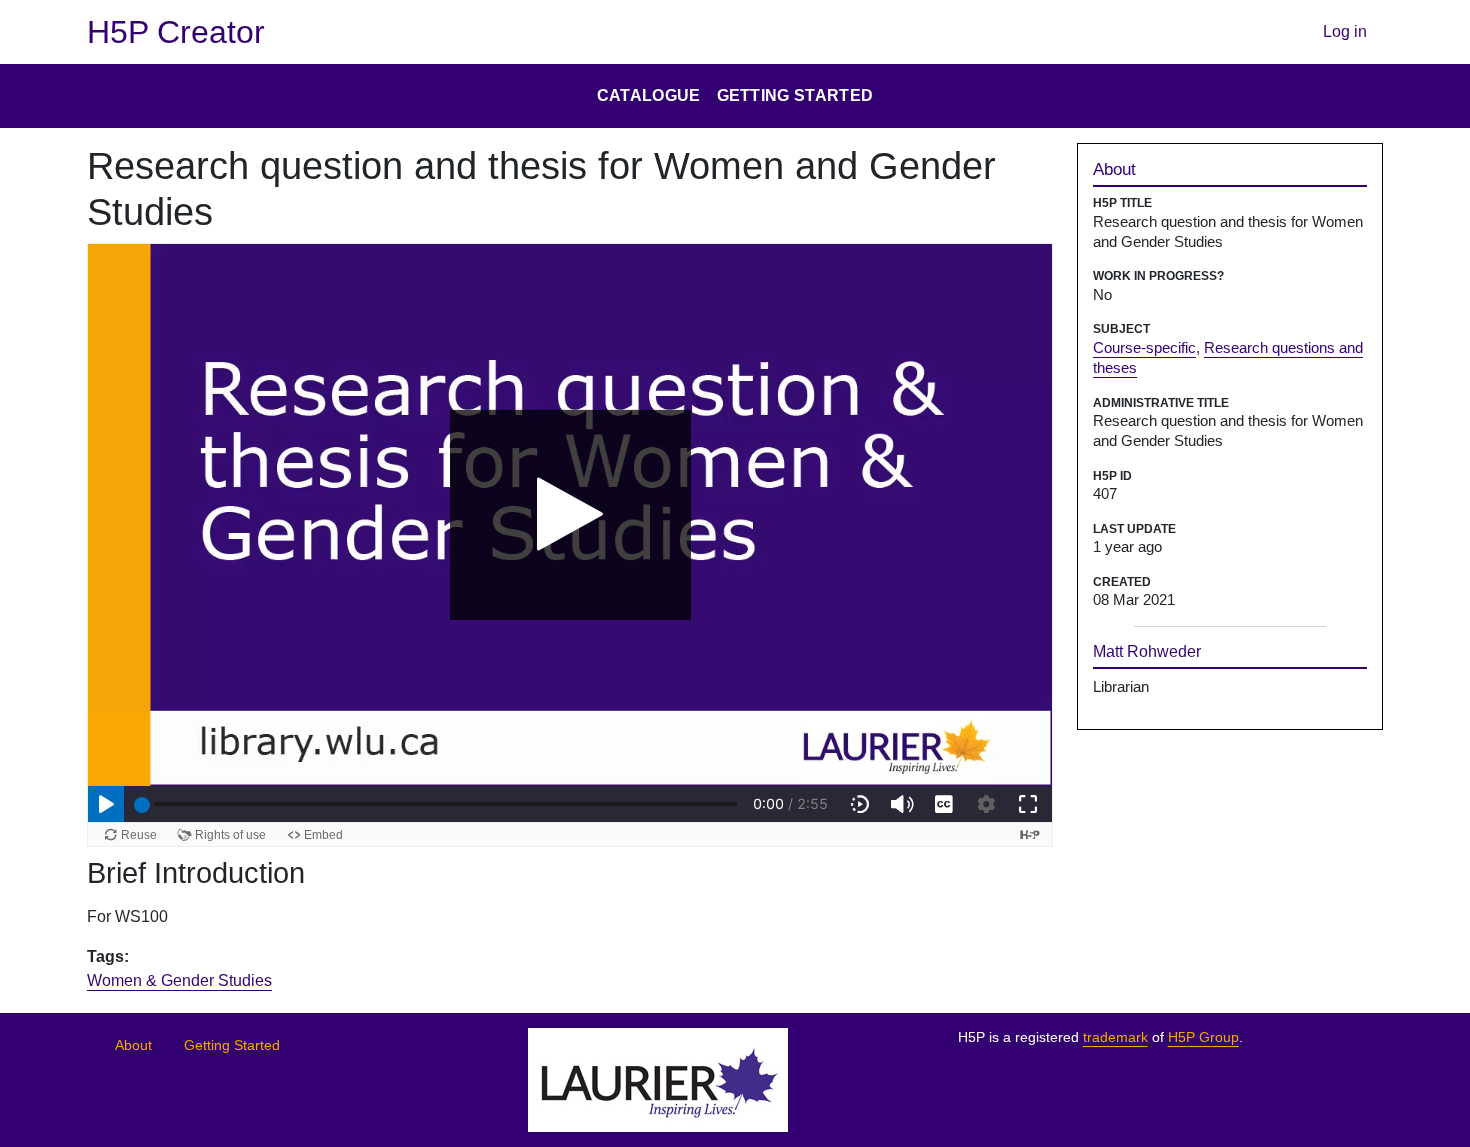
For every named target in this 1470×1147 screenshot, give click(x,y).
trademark (1115, 1037)
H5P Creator (176, 32)
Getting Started (232, 1045)
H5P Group (1203, 1037)
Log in (1345, 31)
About (133, 1045)
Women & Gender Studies (179, 980)
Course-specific (1144, 348)
